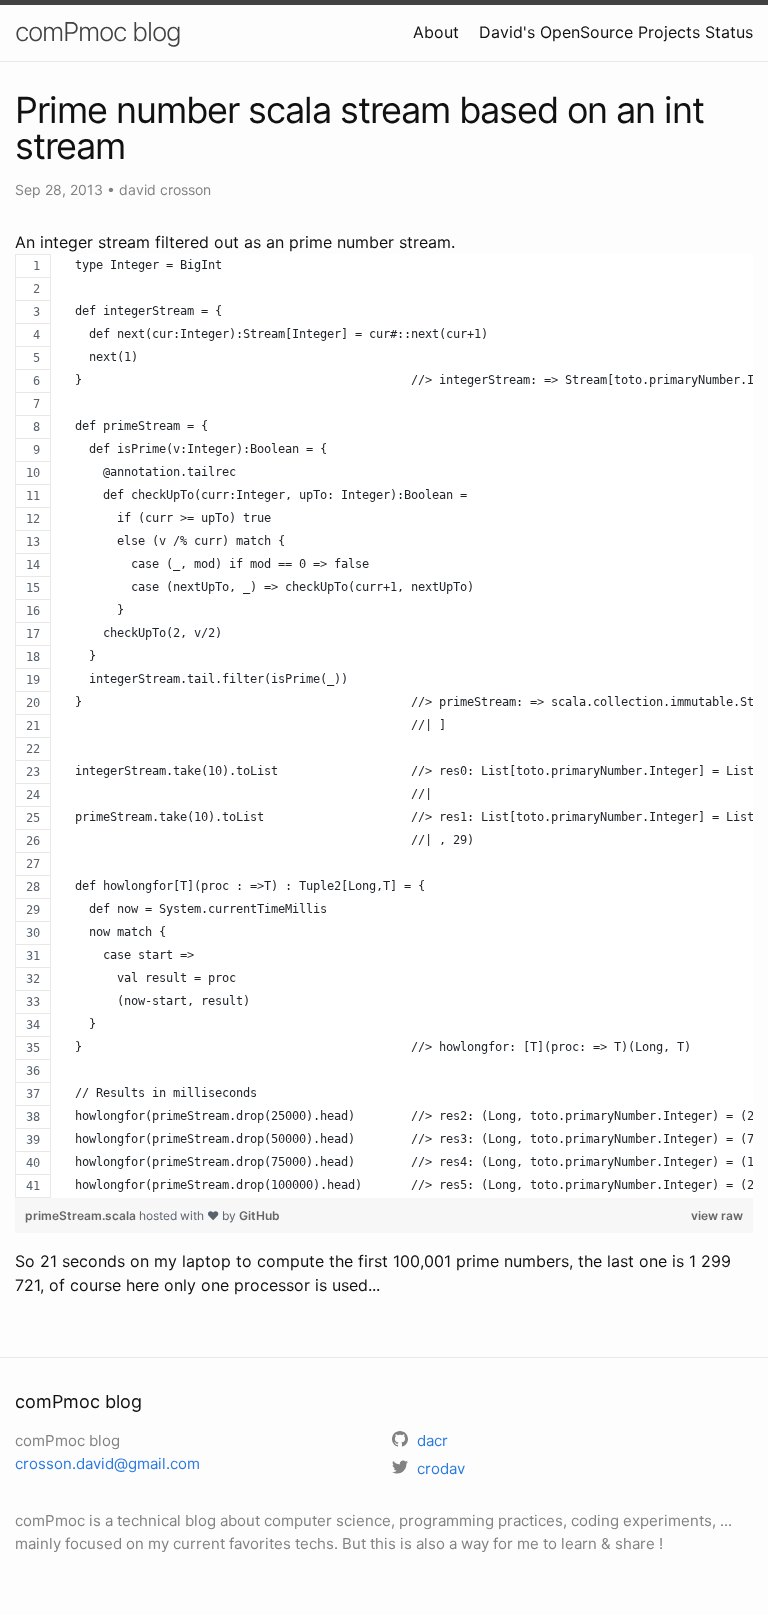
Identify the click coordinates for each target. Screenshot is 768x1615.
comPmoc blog (98, 31)
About (436, 32)
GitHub (259, 1215)
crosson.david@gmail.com (107, 1463)
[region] (384, 726)
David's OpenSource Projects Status (616, 32)
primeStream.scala (82, 1215)
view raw (717, 1215)
